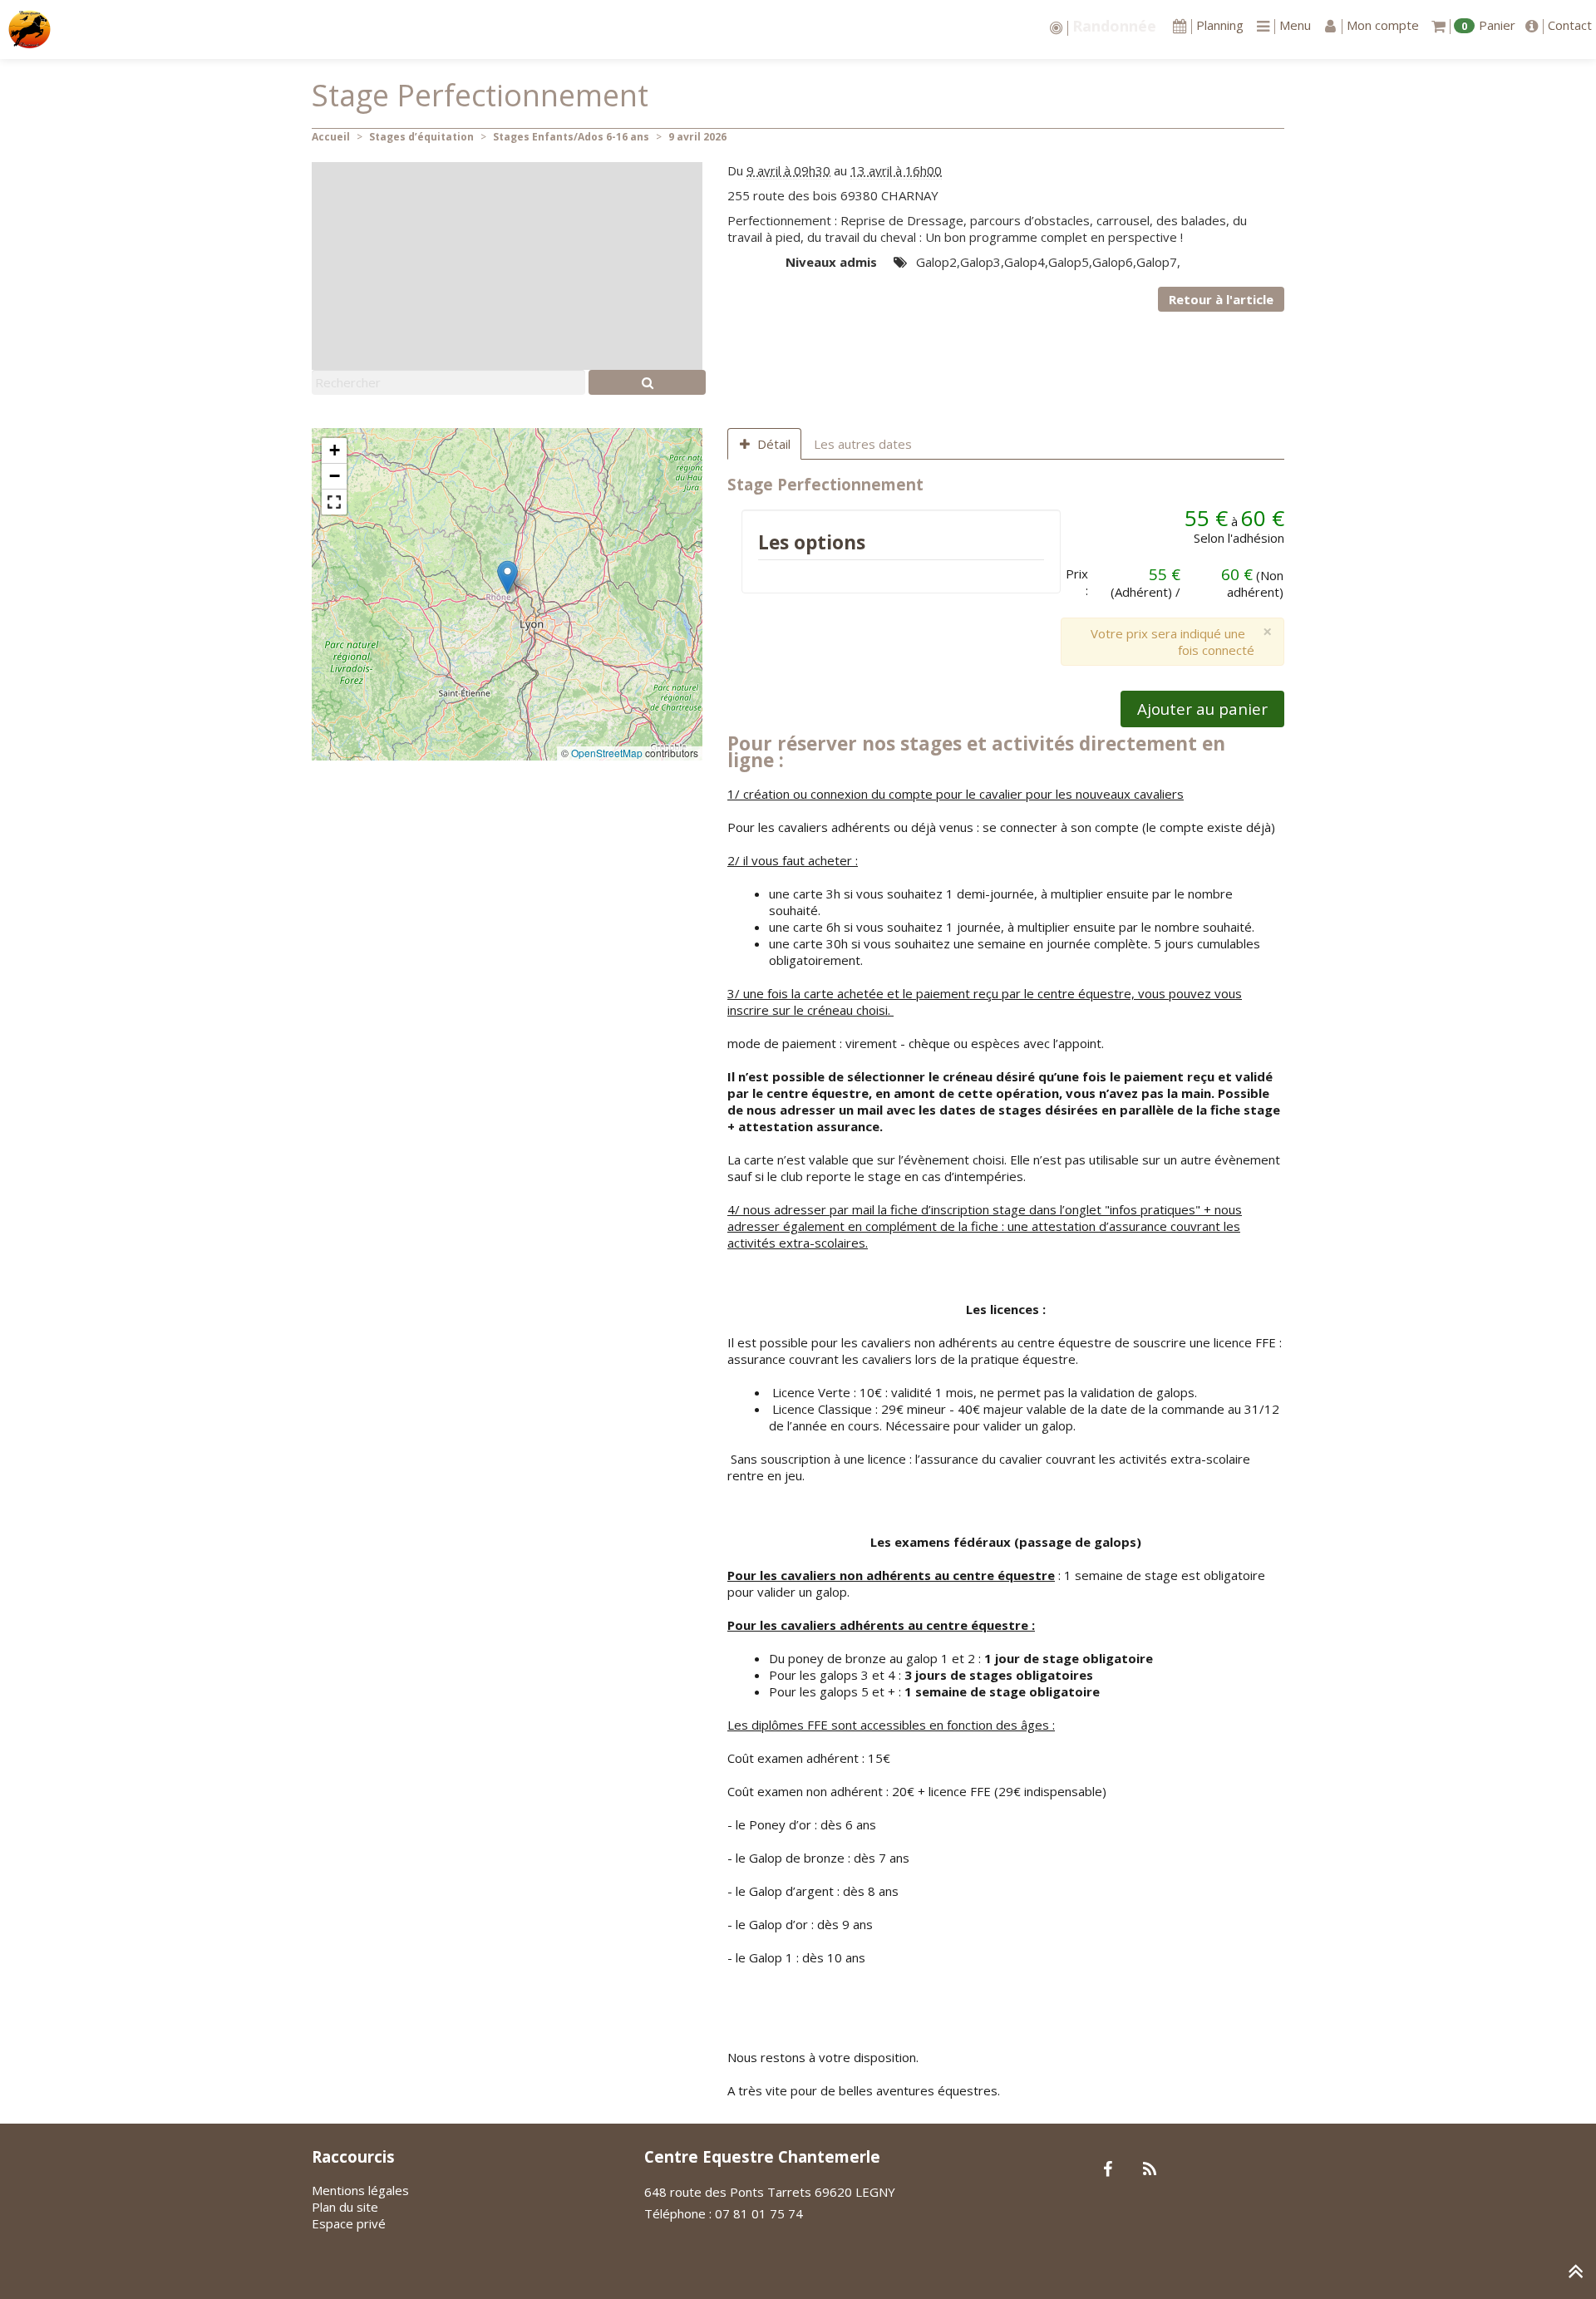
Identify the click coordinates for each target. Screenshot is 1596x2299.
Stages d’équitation (421, 137)
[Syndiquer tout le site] (1149, 2170)
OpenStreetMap (607, 753)
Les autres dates (863, 444)
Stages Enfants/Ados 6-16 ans (571, 137)
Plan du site (345, 2207)
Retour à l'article (1221, 299)
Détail (774, 444)
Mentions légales (360, 2190)
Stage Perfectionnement (825, 484)
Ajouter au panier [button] (1202, 709)
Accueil (331, 137)
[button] (507, 577)
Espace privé (349, 2223)
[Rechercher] (647, 382)
